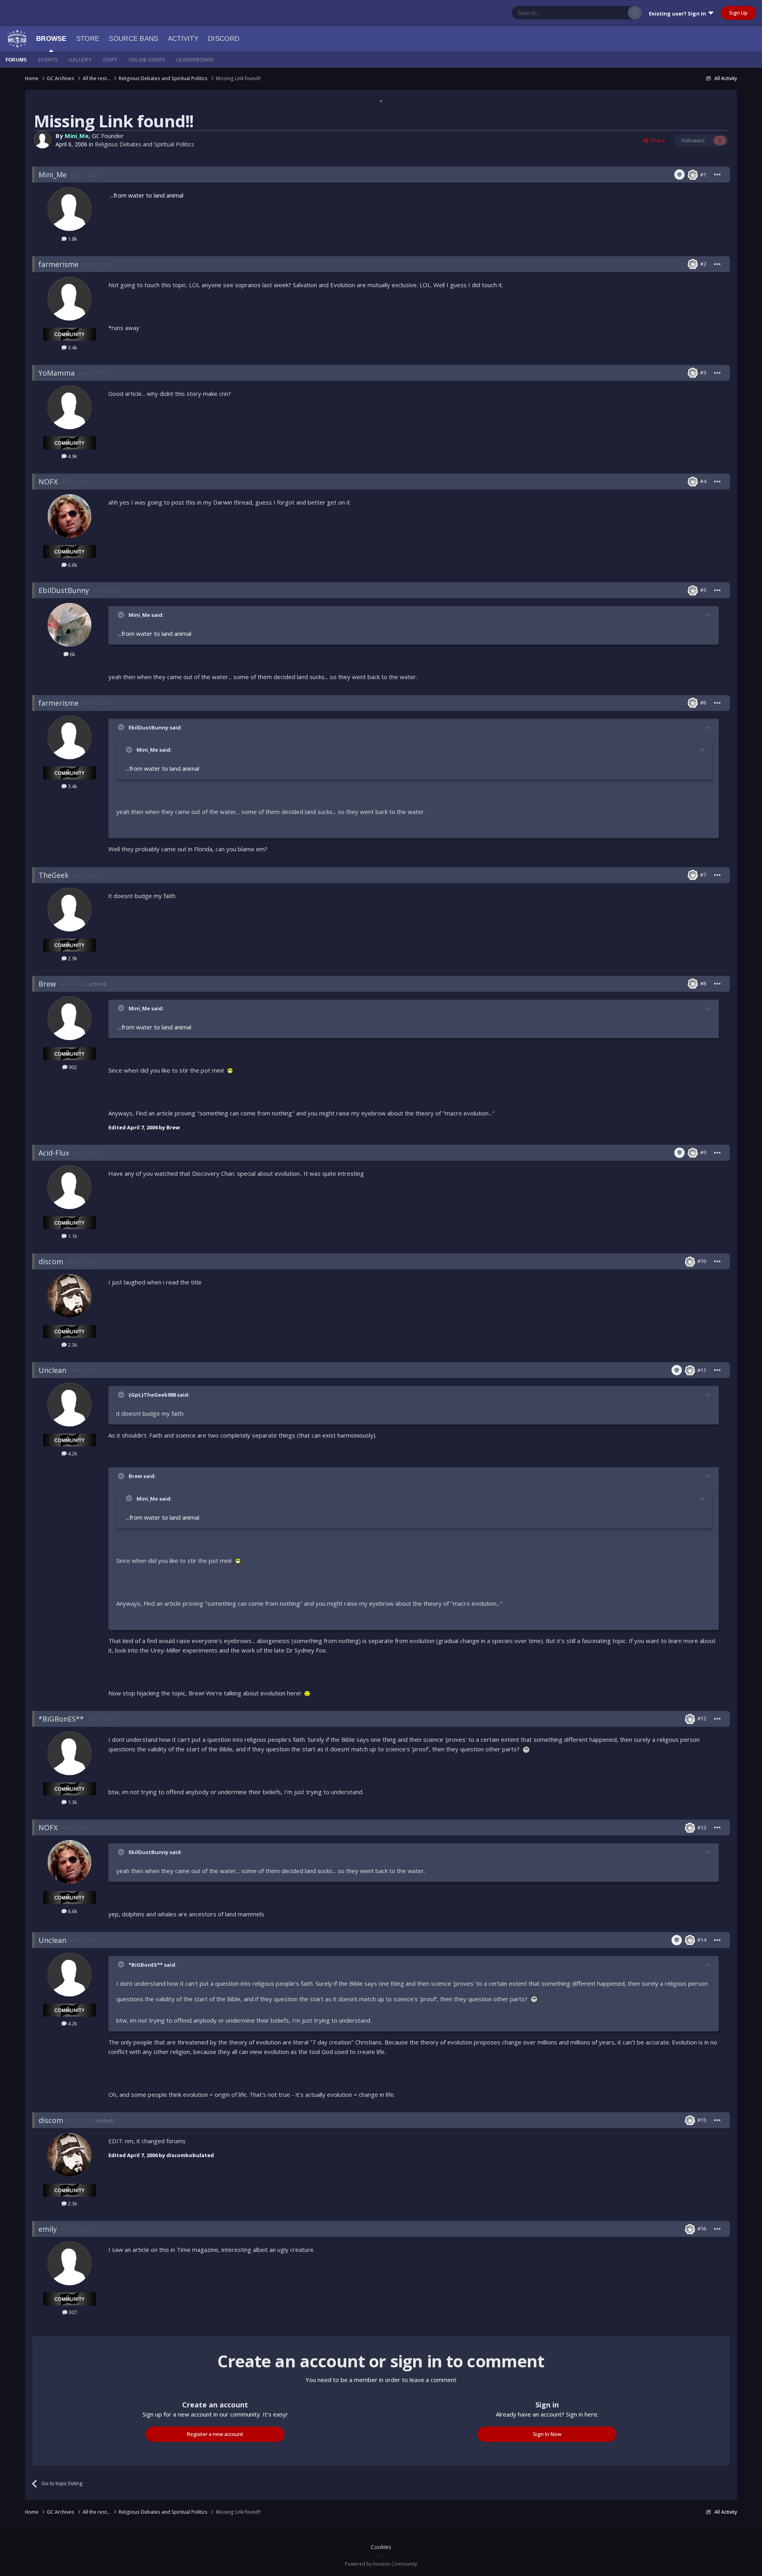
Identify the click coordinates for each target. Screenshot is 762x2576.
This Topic (606, 12)
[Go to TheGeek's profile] (69, 910)
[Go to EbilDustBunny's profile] (69, 625)
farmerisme (59, 264)
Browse (51, 39)
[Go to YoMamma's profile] (69, 407)
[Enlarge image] (230, 1070)
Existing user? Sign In (679, 13)
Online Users (147, 60)
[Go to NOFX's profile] (69, 516)
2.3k (72, 1345)
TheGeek (54, 875)
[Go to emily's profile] (69, 2263)
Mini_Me (77, 136)
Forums (16, 60)
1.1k (72, 1236)
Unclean (52, 1370)
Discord (224, 39)
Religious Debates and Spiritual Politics (144, 144)
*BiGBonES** (61, 1719)
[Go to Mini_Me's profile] (42, 140)
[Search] (635, 13)
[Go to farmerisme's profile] (69, 299)
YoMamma (57, 373)
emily (48, 2229)
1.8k (72, 239)
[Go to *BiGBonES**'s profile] (69, 1753)
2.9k (72, 958)
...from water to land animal (147, 195)
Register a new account (215, 2434)
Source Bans (133, 39)
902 (72, 1067)
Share (656, 140)
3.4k (72, 347)
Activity (183, 39)
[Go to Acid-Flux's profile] (69, 1187)
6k (72, 654)
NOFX (48, 482)
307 (72, 2312)
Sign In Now (547, 2434)
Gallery (80, 60)
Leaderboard (195, 60)
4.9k (72, 456)
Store (88, 39)
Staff (110, 60)
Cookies (381, 2547)
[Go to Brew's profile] (69, 1018)
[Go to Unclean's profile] (69, 1405)
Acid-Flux (54, 1153)
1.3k (72, 1802)
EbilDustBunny (64, 590)
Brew (47, 984)
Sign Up (738, 13)
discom (51, 1261)
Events (48, 60)
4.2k (72, 1453)
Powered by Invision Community (381, 2564)
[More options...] (718, 175)
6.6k (72, 565)
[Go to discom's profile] (69, 1296)
